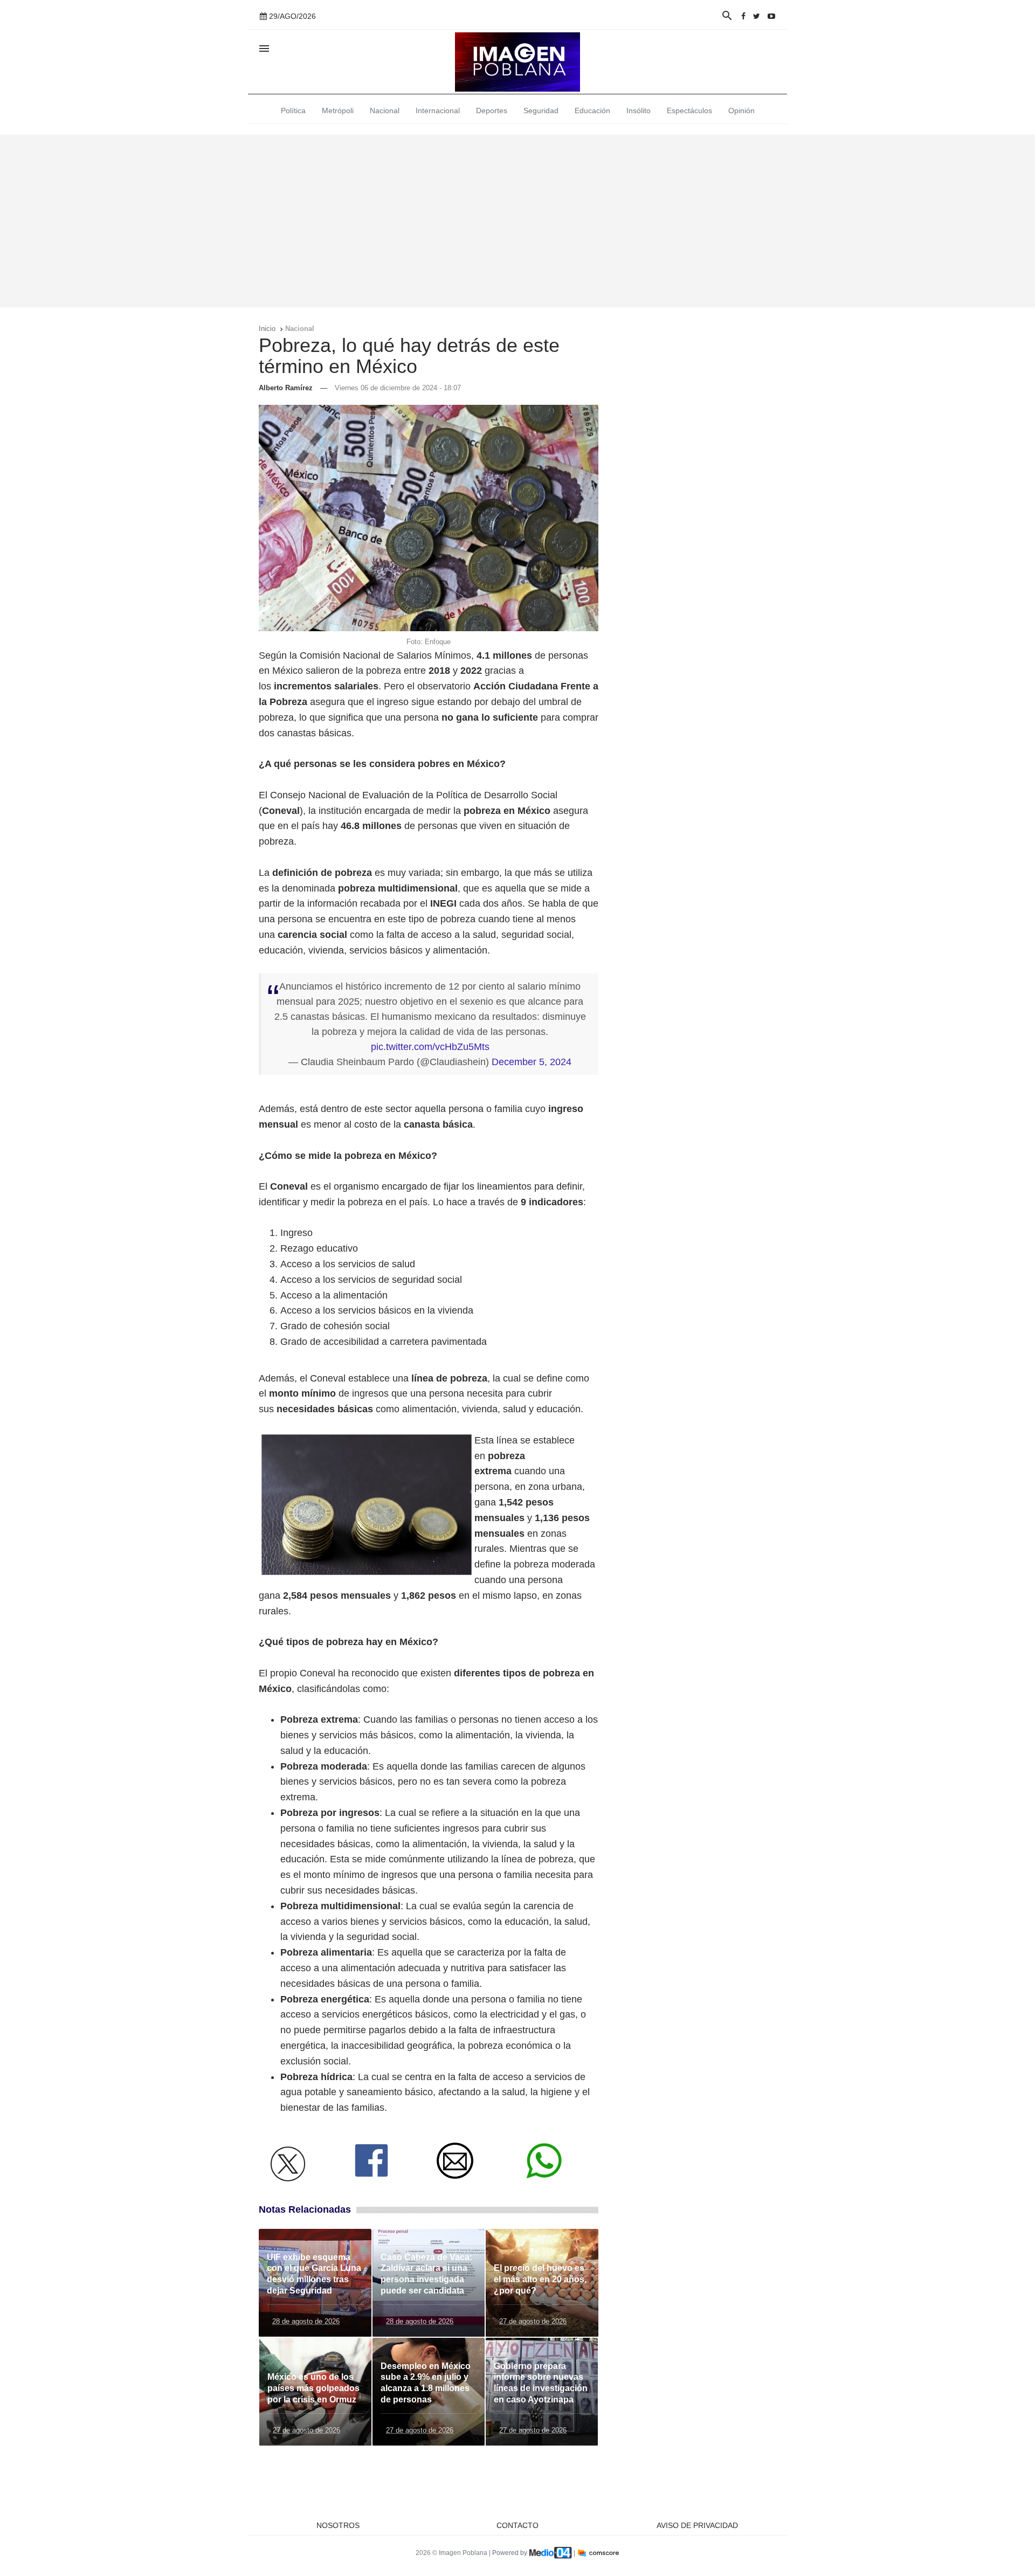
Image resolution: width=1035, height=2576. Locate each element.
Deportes (492, 111)
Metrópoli (338, 111)
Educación (592, 111)
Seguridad (541, 111)
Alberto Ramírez (286, 388)
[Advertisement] (517, 221)
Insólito (639, 111)
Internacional (438, 111)
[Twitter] (757, 16)
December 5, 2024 (532, 1062)
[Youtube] (771, 16)
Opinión (741, 111)
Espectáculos (689, 111)
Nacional (385, 111)
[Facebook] (743, 16)
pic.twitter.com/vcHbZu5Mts (430, 1047)
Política (293, 111)
